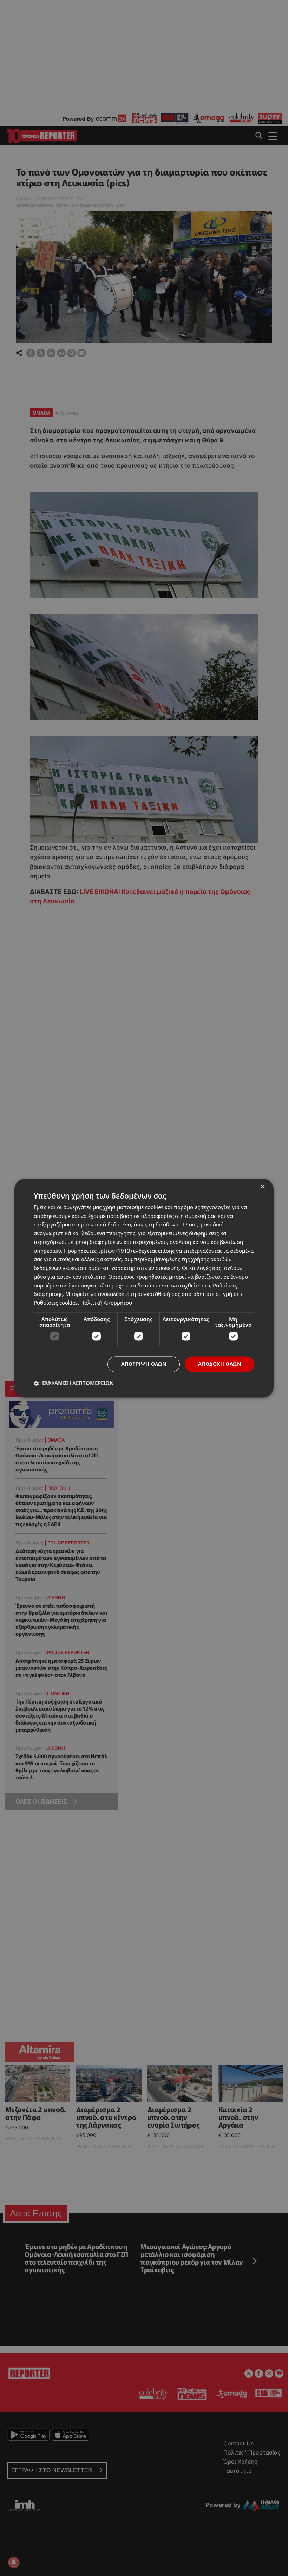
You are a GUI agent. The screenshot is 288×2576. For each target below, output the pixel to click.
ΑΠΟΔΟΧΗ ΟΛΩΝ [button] (220, 1364)
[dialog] (144, 1288)
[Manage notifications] (14, 2562)
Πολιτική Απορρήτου (106, 1303)
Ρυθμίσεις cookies (56, 1303)
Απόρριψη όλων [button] (144, 1364)
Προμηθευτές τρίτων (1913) (98, 1251)
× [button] (262, 1187)
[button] (74, 1383)
